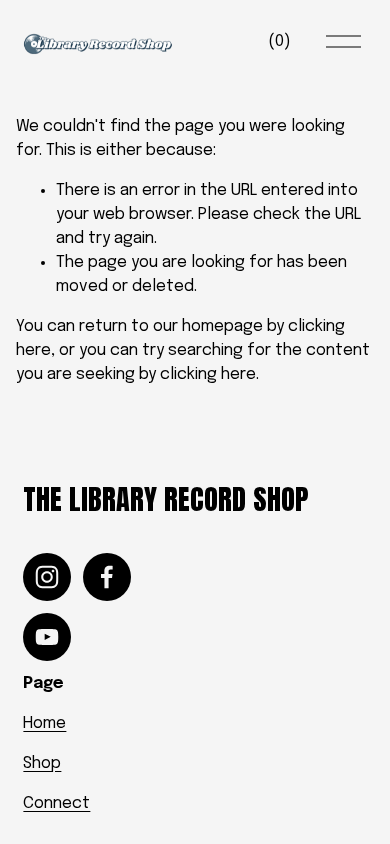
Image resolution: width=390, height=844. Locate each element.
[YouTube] (47, 637)
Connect (56, 803)
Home (44, 723)
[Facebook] (107, 577)
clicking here (208, 374)
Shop (42, 763)
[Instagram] (47, 577)
